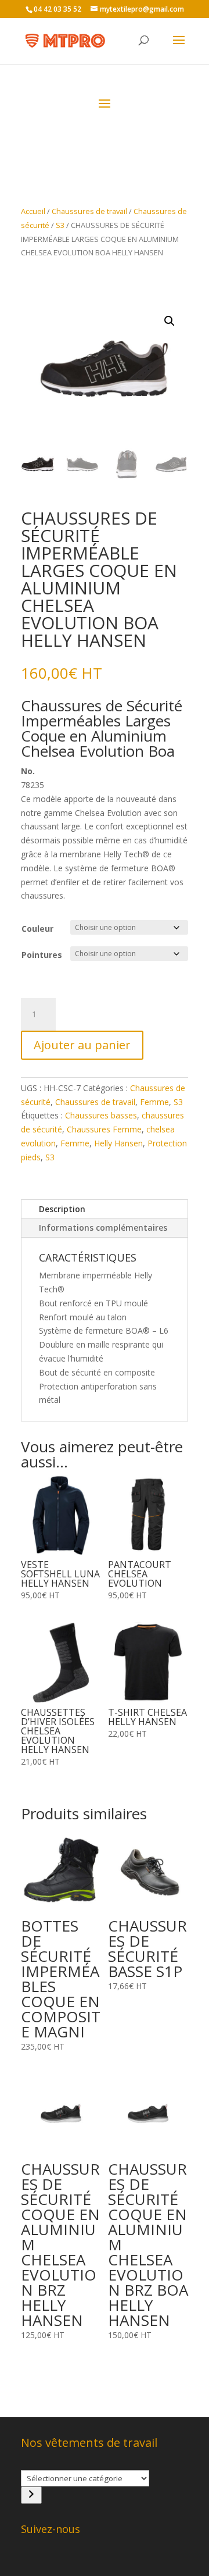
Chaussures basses (101, 1115)
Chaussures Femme (104, 1129)
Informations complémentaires (103, 1228)
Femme (154, 1102)
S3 (60, 225)
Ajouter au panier (82, 1045)
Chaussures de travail (89, 211)
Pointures (42, 955)
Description (62, 1209)
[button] (170, 321)
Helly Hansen (118, 1143)
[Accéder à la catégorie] (31, 2495)
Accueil (33, 211)
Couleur (37, 929)
